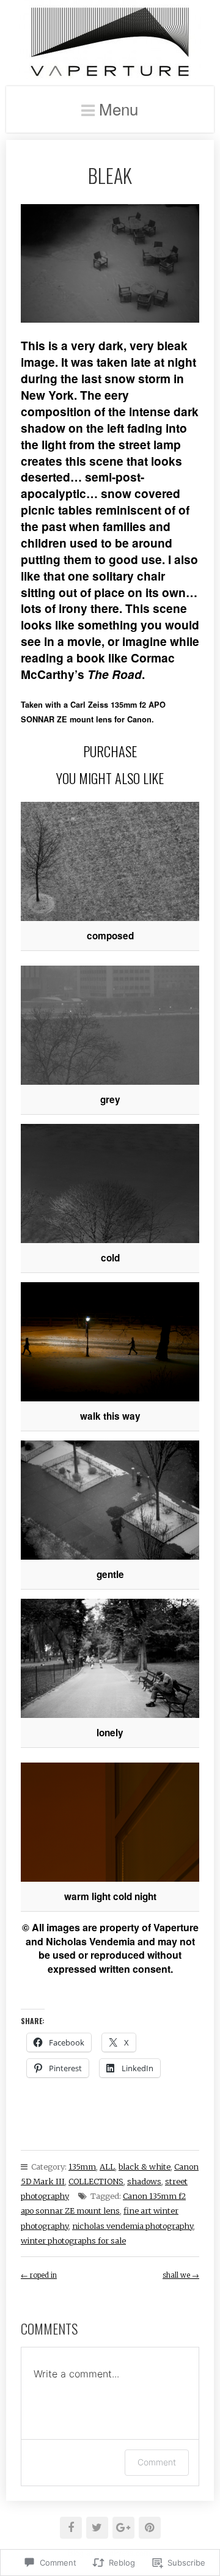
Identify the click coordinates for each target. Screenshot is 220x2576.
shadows (144, 2181)
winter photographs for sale (73, 2240)
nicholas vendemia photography (133, 2226)
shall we (181, 2275)
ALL (107, 2167)
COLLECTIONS (96, 2181)
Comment (157, 2462)
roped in (39, 2275)
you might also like (110, 778)
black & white (145, 2167)
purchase (110, 751)
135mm (82, 2167)
